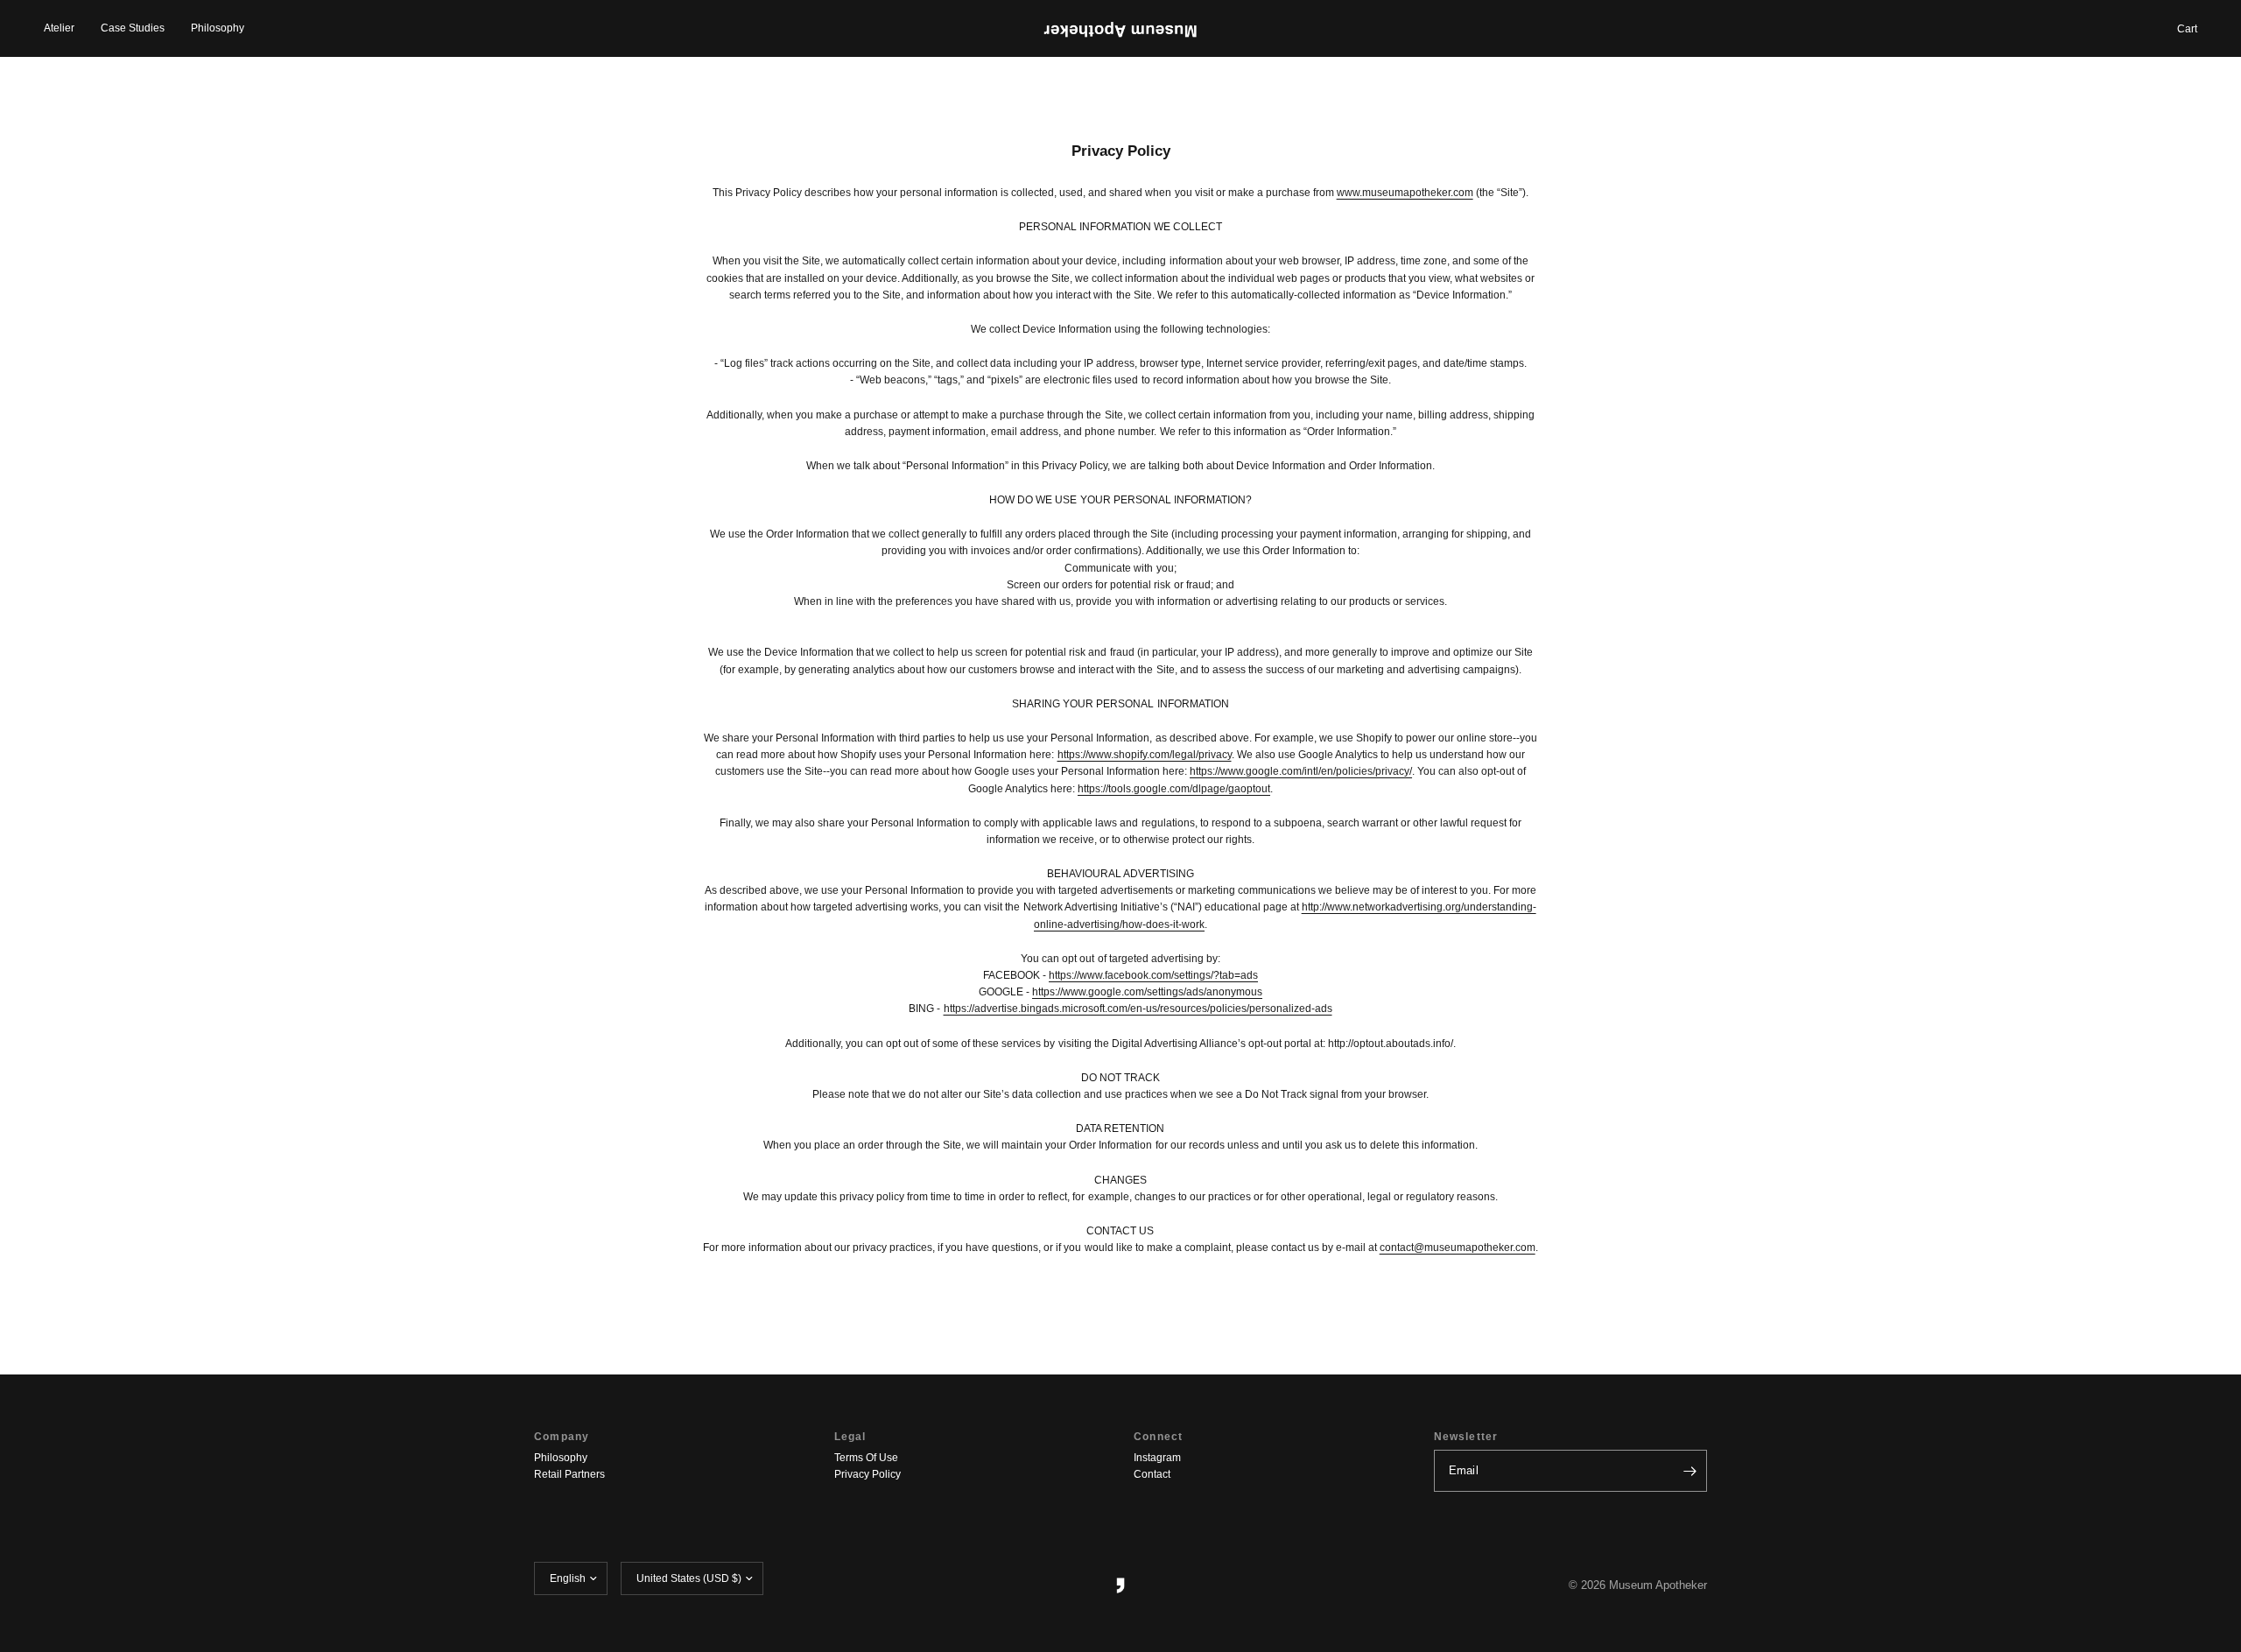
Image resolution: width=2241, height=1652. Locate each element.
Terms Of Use (866, 1458)
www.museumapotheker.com (1405, 193)
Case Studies (133, 28)
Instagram (1157, 1458)
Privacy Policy (868, 1474)
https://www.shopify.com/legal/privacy (1145, 755)
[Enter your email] (1690, 1471)
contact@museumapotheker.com (1458, 1248)
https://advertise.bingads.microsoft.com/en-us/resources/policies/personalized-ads (1138, 1009)
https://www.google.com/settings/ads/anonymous (1147, 992)
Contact (1152, 1474)
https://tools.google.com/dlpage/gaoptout (1174, 789)
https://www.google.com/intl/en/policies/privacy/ (1301, 771)
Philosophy (218, 28)
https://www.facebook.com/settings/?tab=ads (1153, 975)
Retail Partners (569, 1474)
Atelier (59, 28)
